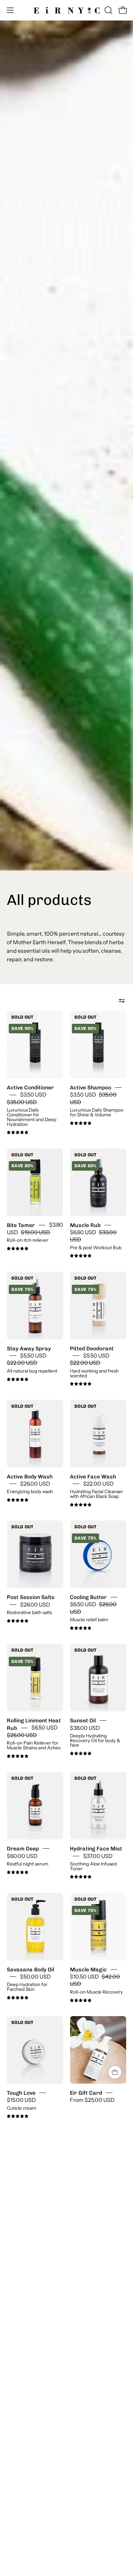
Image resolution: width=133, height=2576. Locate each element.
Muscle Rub (85, 1225)
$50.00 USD (35, 1977)
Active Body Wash (30, 1476)
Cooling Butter (88, 1597)
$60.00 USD (22, 1856)
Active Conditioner (30, 1087)
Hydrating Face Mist (96, 1849)
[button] (108, 10)
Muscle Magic (88, 1969)
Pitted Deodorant (92, 1348)
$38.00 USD (85, 1728)
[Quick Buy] (115, 2072)
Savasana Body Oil (31, 1969)
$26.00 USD (35, 1484)
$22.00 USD (98, 1484)
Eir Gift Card (86, 2093)
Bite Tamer (21, 1225)
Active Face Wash (93, 1476)
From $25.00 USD (92, 2100)
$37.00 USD (98, 1856)
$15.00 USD (21, 2100)
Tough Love (21, 2093)
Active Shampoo (91, 1087)
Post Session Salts (31, 1597)
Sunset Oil (83, 1720)
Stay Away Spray (29, 1348)
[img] (18, 1133)
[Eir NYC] (67, 10)
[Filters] (122, 1001)
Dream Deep (23, 1849)
